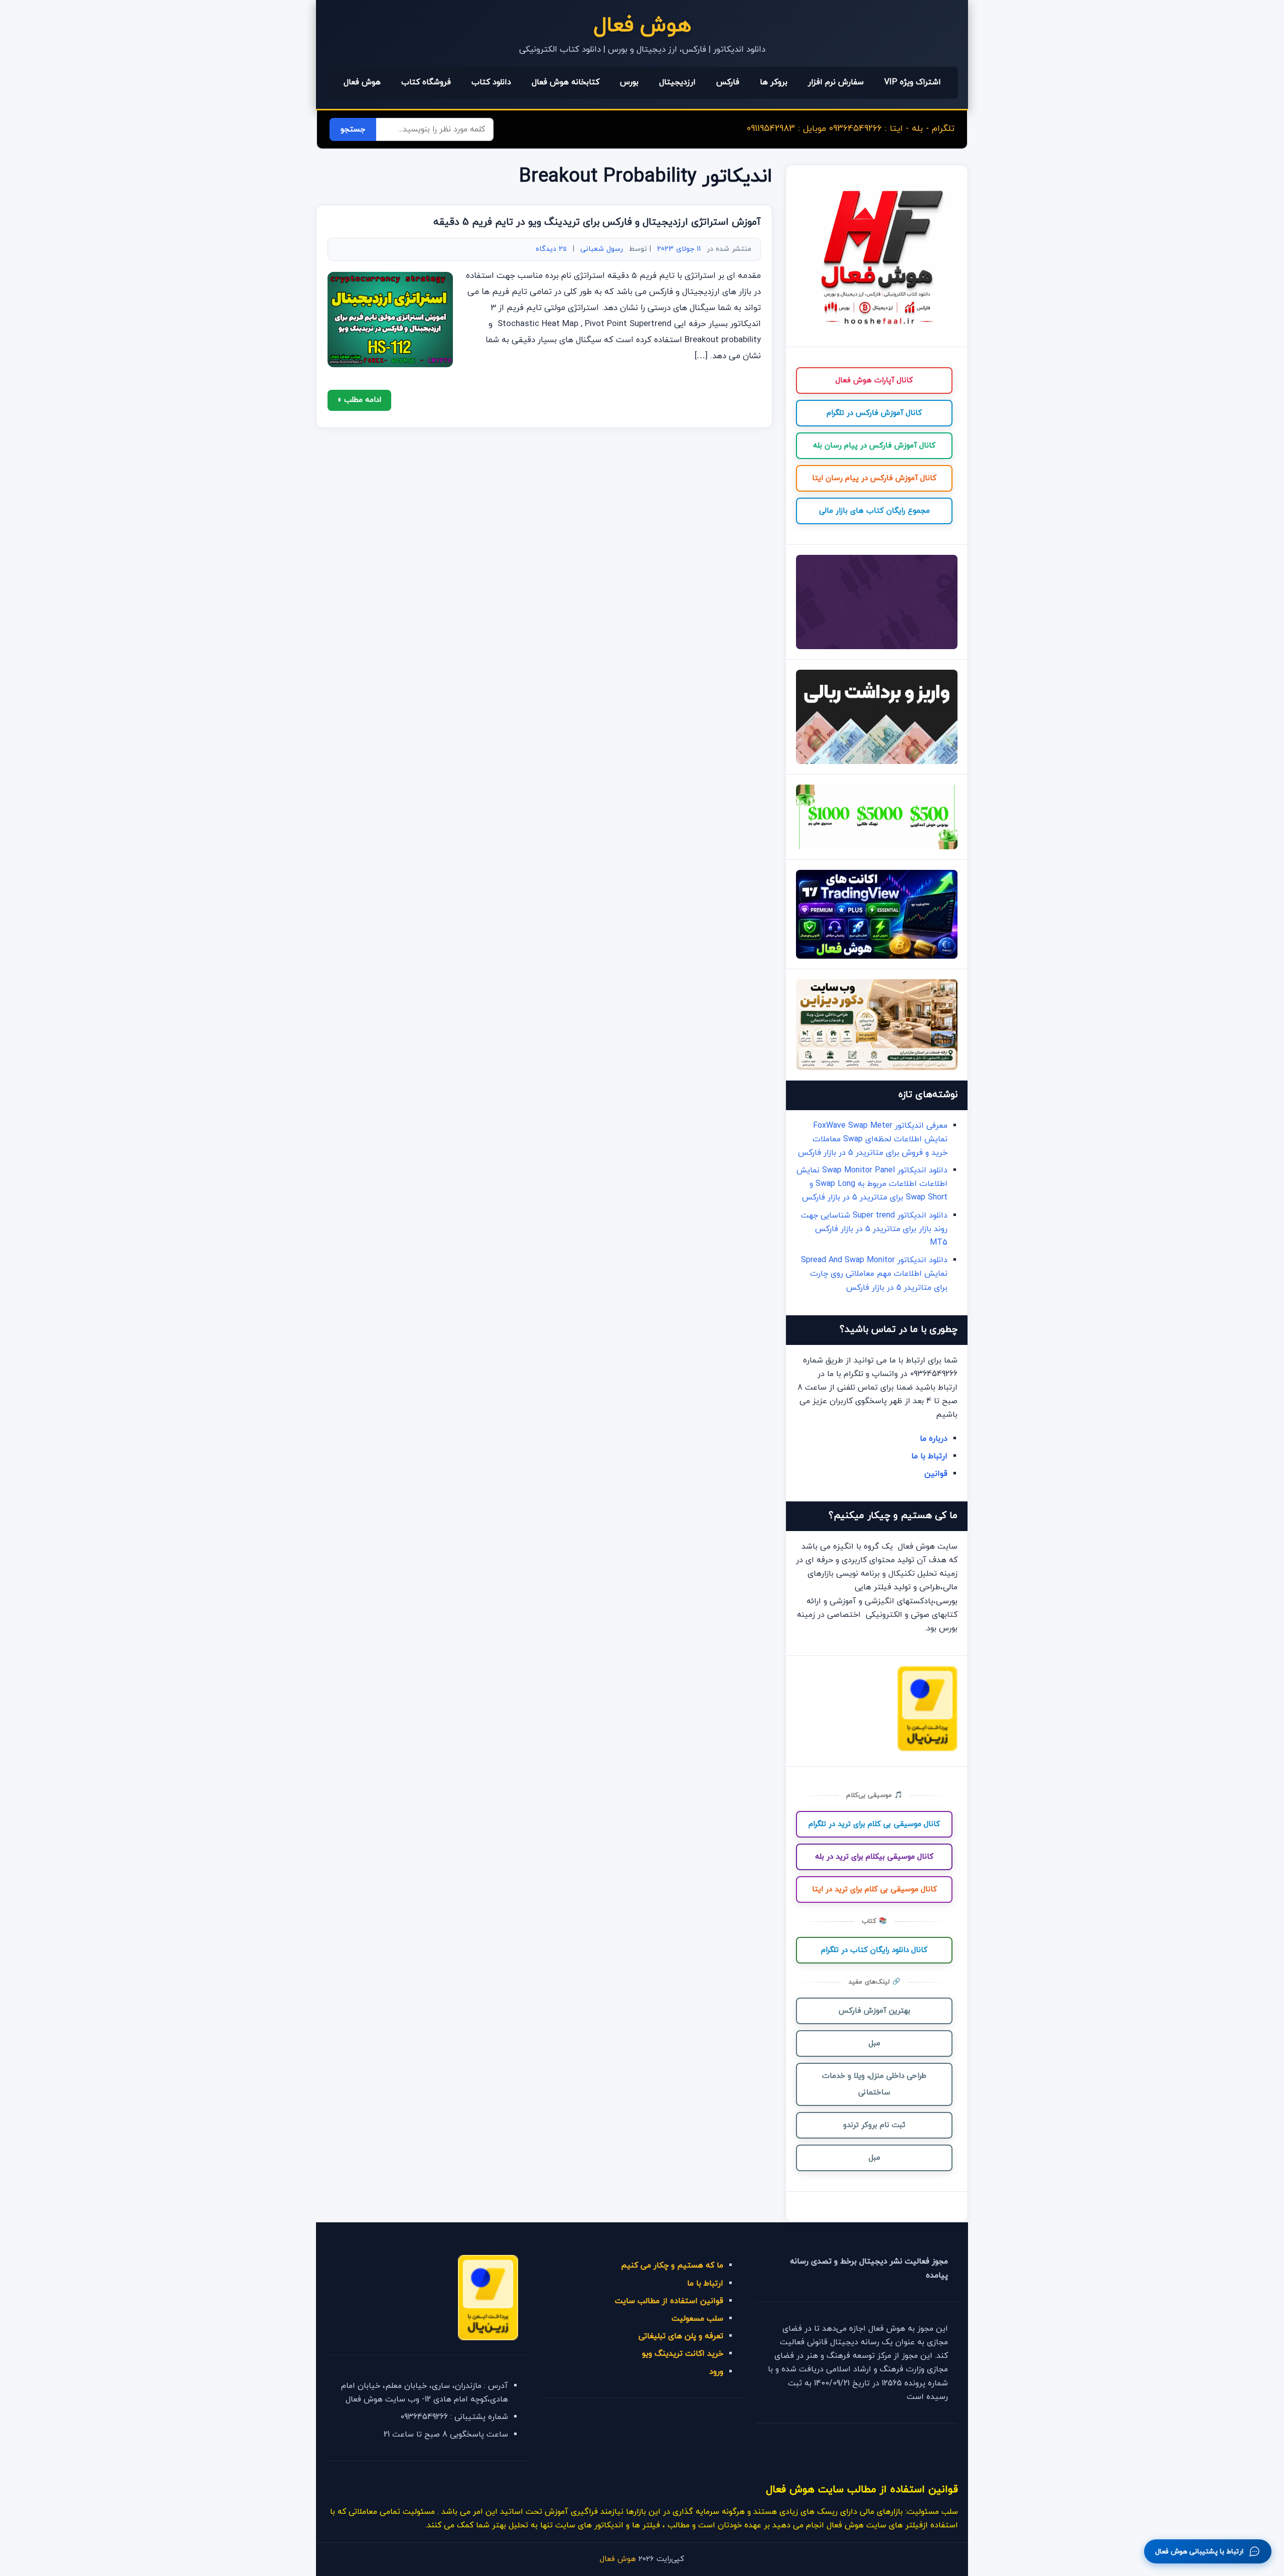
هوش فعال (642, 26)
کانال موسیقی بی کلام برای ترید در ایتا (874, 1889)
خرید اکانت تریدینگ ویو (683, 2354)
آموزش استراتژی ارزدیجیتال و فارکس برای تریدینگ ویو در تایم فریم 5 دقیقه (597, 222)
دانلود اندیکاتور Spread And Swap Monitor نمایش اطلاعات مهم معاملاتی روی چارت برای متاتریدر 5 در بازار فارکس (874, 1274)
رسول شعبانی (602, 249)
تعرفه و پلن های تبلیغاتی (681, 2336)
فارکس (728, 82)
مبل (874, 2043)
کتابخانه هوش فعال (566, 82)
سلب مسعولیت (697, 2319)
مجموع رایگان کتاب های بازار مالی (874, 511)
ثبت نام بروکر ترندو (874, 2125)
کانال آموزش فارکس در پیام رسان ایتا (874, 478)
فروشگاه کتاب (426, 82)
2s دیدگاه (551, 249)
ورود (716, 2372)
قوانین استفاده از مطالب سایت (669, 2301)
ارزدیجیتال (677, 82)
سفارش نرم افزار (836, 82)
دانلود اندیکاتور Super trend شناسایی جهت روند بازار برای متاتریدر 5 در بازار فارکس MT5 (874, 1229)
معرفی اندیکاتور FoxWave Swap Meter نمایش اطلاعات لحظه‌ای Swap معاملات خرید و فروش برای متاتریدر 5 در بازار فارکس (873, 1139)
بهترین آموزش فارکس (874, 2011)
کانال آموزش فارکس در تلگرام (874, 413)
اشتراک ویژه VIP (913, 82)
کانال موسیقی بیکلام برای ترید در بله (874, 1857)
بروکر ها (774, 82)
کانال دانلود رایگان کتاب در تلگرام (874, 1950)
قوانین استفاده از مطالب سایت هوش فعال (862, 2489)
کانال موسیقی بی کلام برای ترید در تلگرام (874, 1824)
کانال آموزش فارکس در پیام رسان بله (874, 446)
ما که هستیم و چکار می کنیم (672, 2265)
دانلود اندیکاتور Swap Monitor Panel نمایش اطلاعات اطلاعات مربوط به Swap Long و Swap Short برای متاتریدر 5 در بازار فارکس (872, 1184)
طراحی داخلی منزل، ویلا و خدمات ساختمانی (874, 2084)
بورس (629, 82)
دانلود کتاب (491, 82)
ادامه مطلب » (359, 400)
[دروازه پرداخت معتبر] (927, 1749)
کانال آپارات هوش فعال (874, 381)
